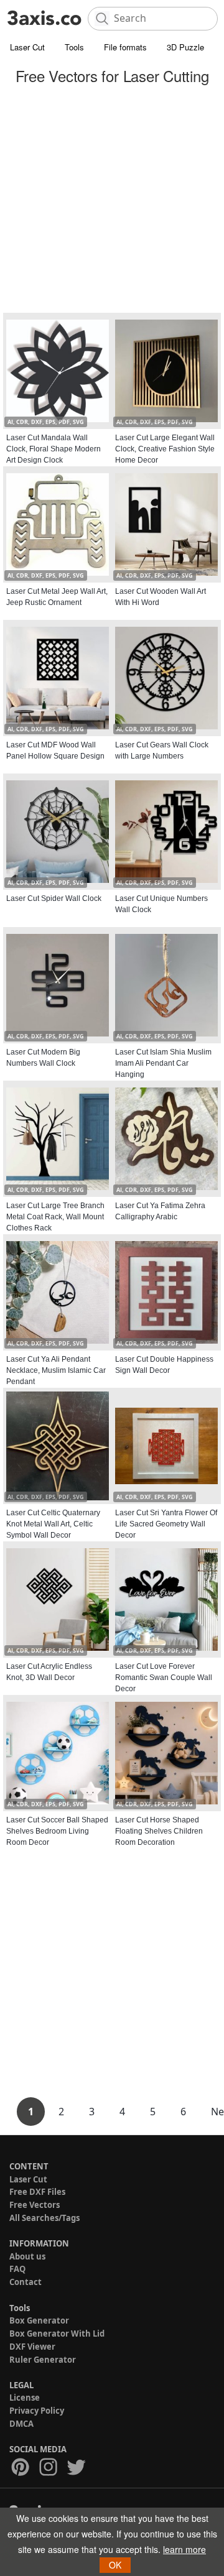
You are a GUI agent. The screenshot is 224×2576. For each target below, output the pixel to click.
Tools (74, 47)
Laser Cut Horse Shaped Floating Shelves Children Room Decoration (159, 1831)
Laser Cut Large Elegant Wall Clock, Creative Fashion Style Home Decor (165, 449)
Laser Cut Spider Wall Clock (54, 898)
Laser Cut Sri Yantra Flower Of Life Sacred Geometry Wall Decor (166, 1524)
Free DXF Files (37, 2192)
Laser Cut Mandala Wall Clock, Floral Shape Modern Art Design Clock (54, 449)
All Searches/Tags (44, 2218)
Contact (26, 2282)
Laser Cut (27, 47)
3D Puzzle (185, 47)
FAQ (17, 2269)
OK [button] (115, 2565)
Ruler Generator (43, 2360)
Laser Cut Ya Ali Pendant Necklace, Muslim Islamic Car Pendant (56, 1370)
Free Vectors (35, 2205)
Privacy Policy (37, 2411)
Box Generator (39, 2320)
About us (27, 2256)
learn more (184, 2549)
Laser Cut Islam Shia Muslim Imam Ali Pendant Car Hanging (163, 1063)
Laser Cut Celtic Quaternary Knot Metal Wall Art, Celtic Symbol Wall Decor (53, 1524)
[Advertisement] (112, 201)
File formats (125, 47)
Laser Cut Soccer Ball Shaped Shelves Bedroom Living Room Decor (57, 1831)
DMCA (21, 2424)
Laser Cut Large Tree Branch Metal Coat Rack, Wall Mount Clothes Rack (55, 1217)
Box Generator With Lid (57, 2334)
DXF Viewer (32, 2347)
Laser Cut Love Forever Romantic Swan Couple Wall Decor (164, 1678)
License (25, 2398)
